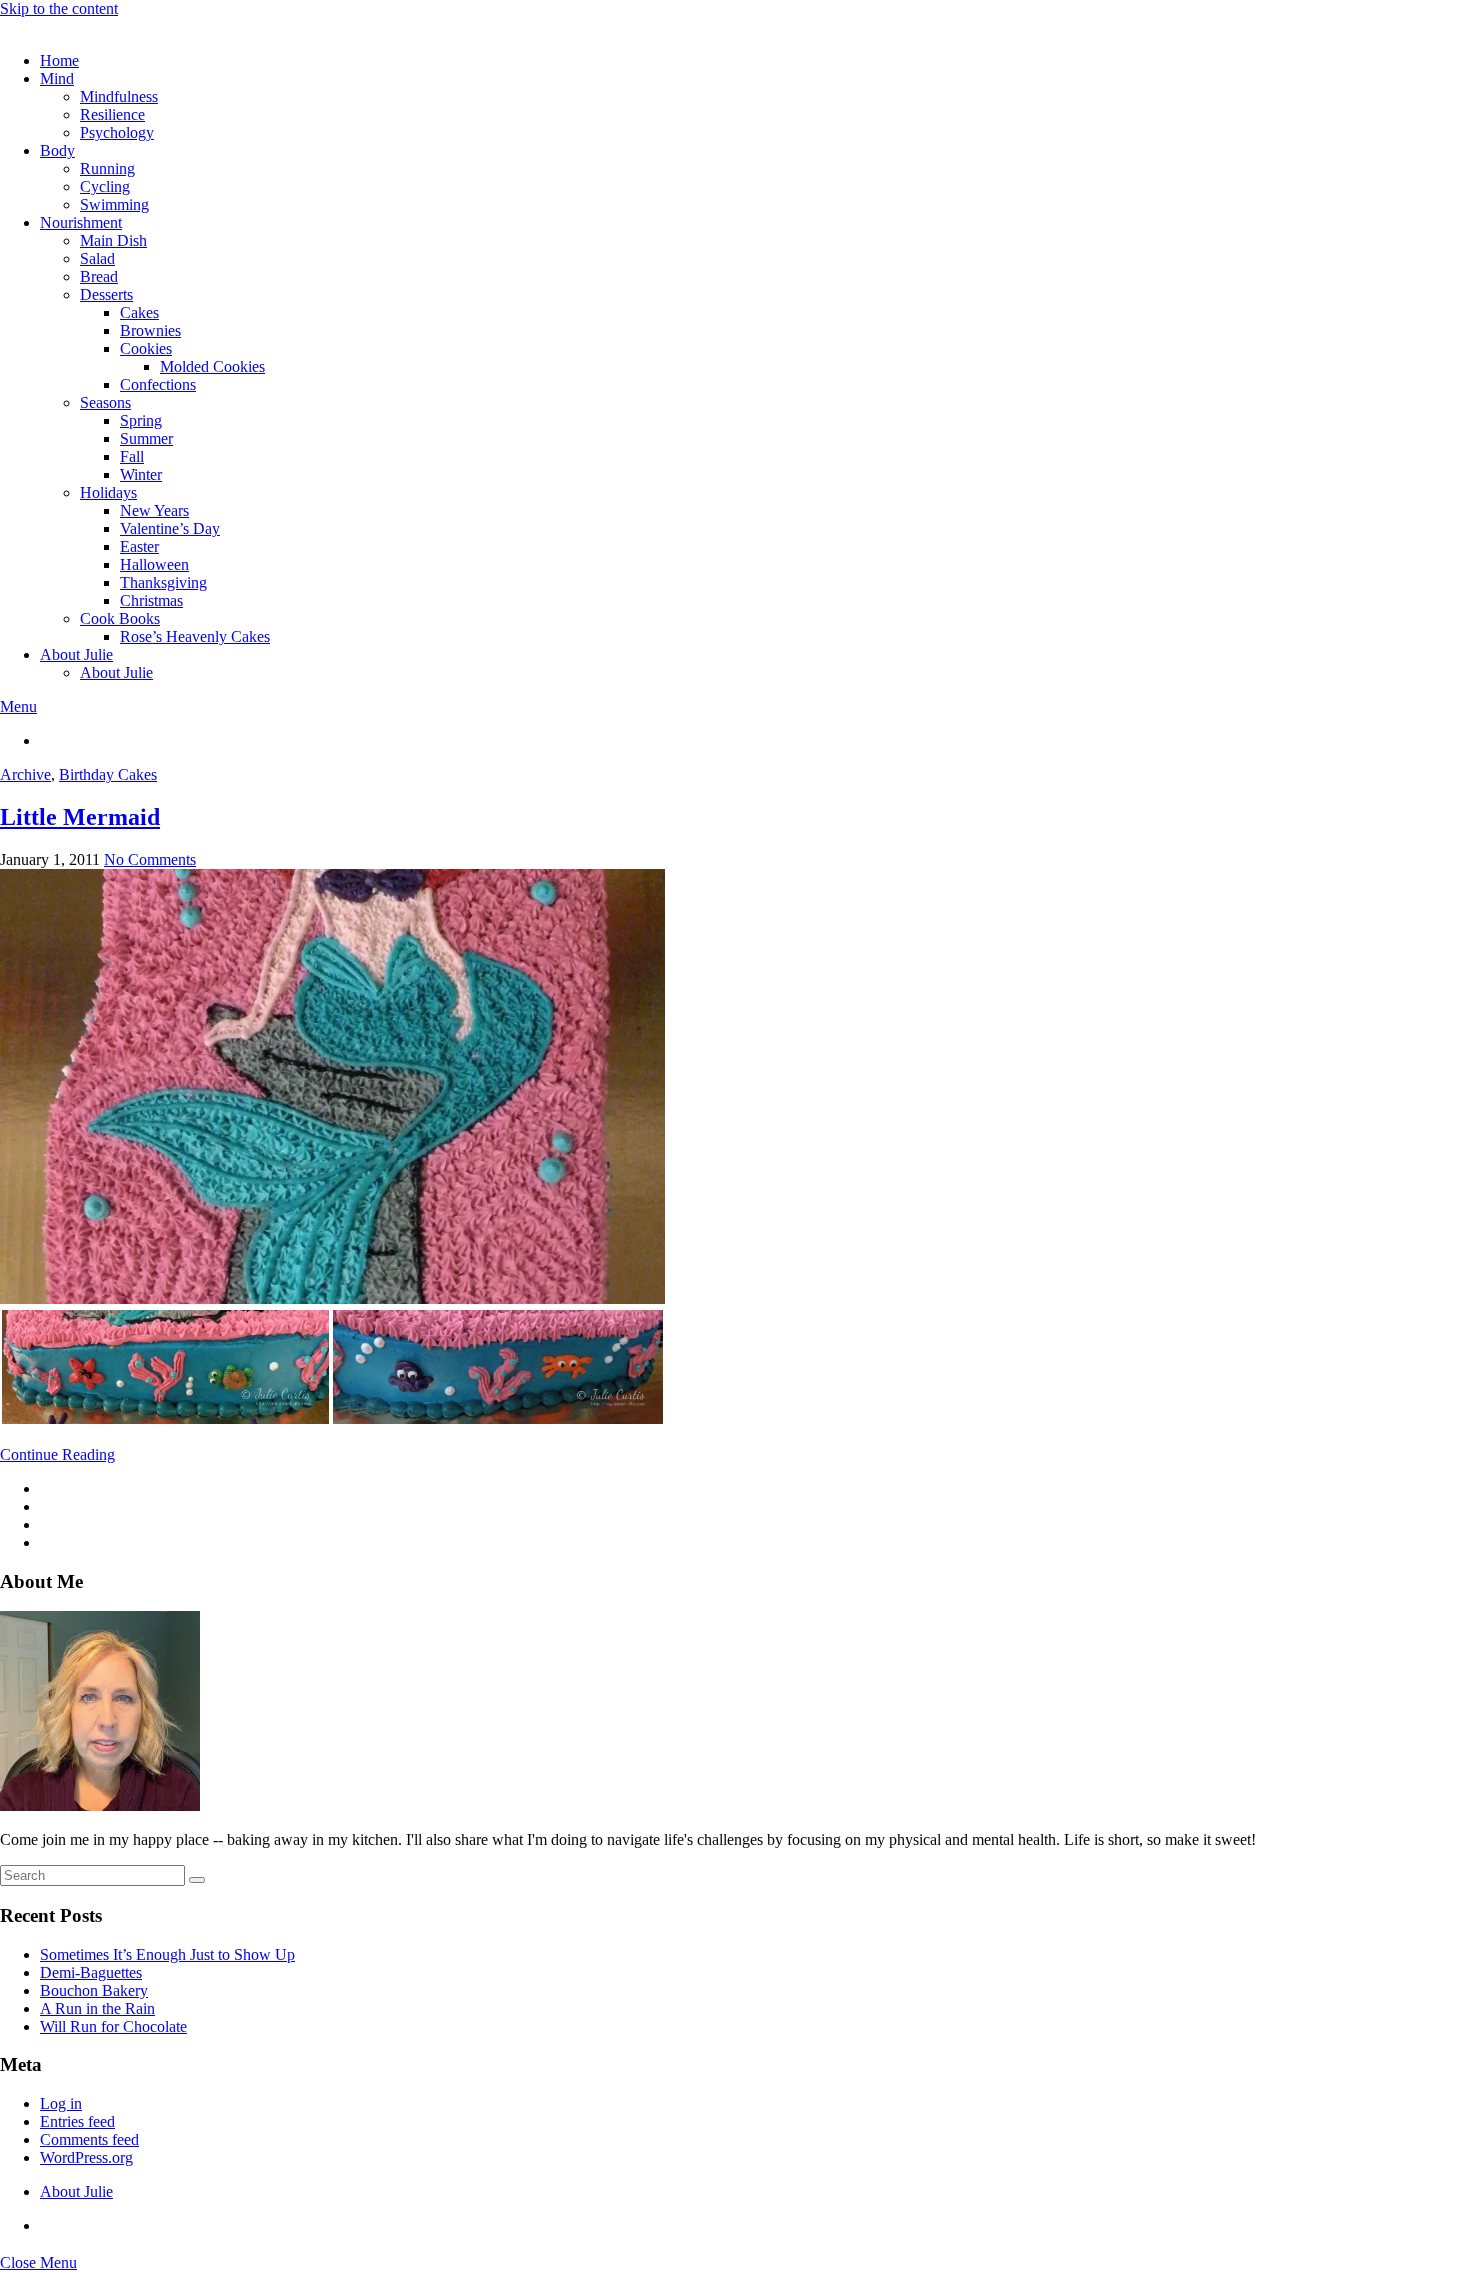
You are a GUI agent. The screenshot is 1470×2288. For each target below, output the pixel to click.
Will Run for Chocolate (113, 2026)
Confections (158, 384)
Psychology (117, 132)
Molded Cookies (212, 366)
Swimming (114, 204)
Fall (132, 456)
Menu (18, 706)
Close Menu (38, 2262)
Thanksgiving (163, 582)
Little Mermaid (80, 817)
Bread (99, 276)
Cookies (146, 348)
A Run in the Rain (97, 2008)
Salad (97, 258)
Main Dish (113, 240)
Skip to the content (59, 8)
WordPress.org (86, 2157)
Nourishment (81, 222)
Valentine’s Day (170, 528)
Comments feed (89, 2139)
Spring (141, 420)
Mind (57, 78)
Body (57, 150)
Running (107, 168)
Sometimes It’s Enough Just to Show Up (167, 1954)
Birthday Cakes (108, 774)
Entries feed (77, 2121)
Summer (146, 438)
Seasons (105, 402)
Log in (61, 2103)
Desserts (106, 294)
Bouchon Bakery (94, 1990)
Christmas (151, 600)
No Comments (150, 859)
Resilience (112, 114)
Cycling (105, 186)
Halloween (154, 564)
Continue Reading (57, 1454)
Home (59, 60)
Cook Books (120, 618)
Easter (139, 546)
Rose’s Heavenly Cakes (195, 636)
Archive (25, 774)
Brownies (150, 330)
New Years (154, 510)
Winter (141, 474)
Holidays (108, 492)
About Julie (76, 654)
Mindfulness (119, 96)
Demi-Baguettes (91, 1972)
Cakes (139, 312)
